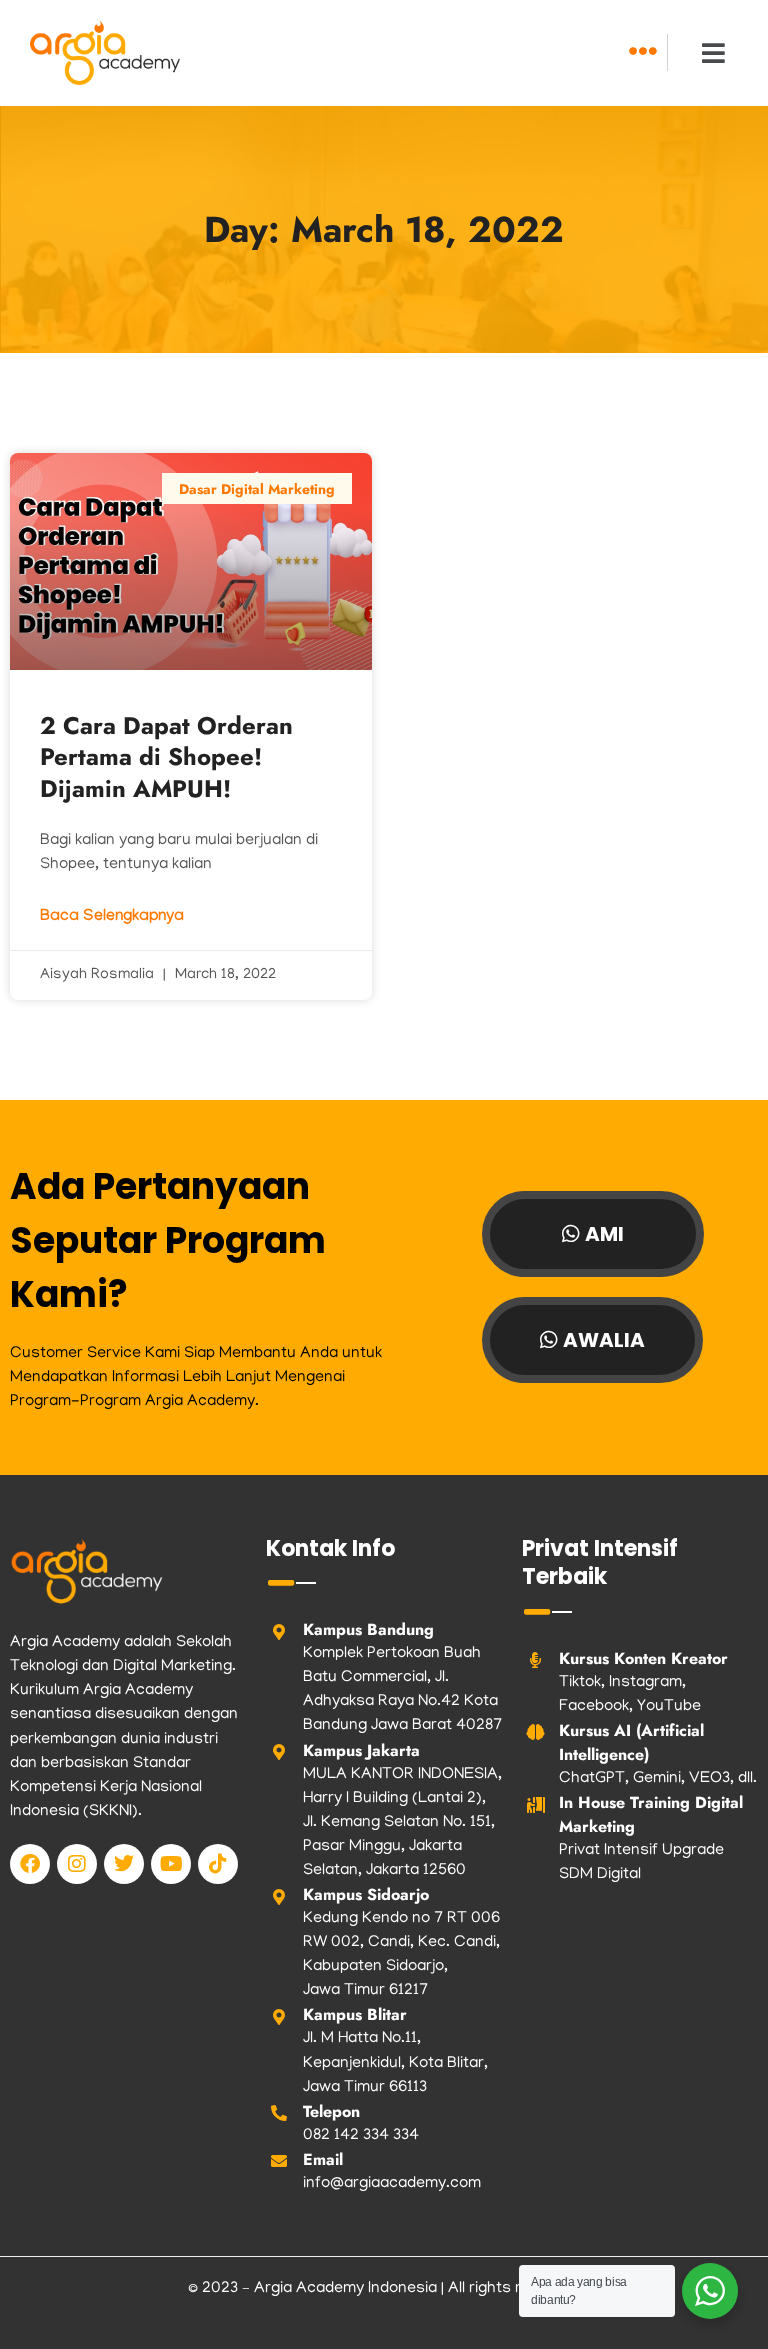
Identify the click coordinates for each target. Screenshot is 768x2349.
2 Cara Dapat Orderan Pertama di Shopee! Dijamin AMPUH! (166, 756)
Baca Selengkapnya (112, 917)
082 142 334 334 (361, 2136)
